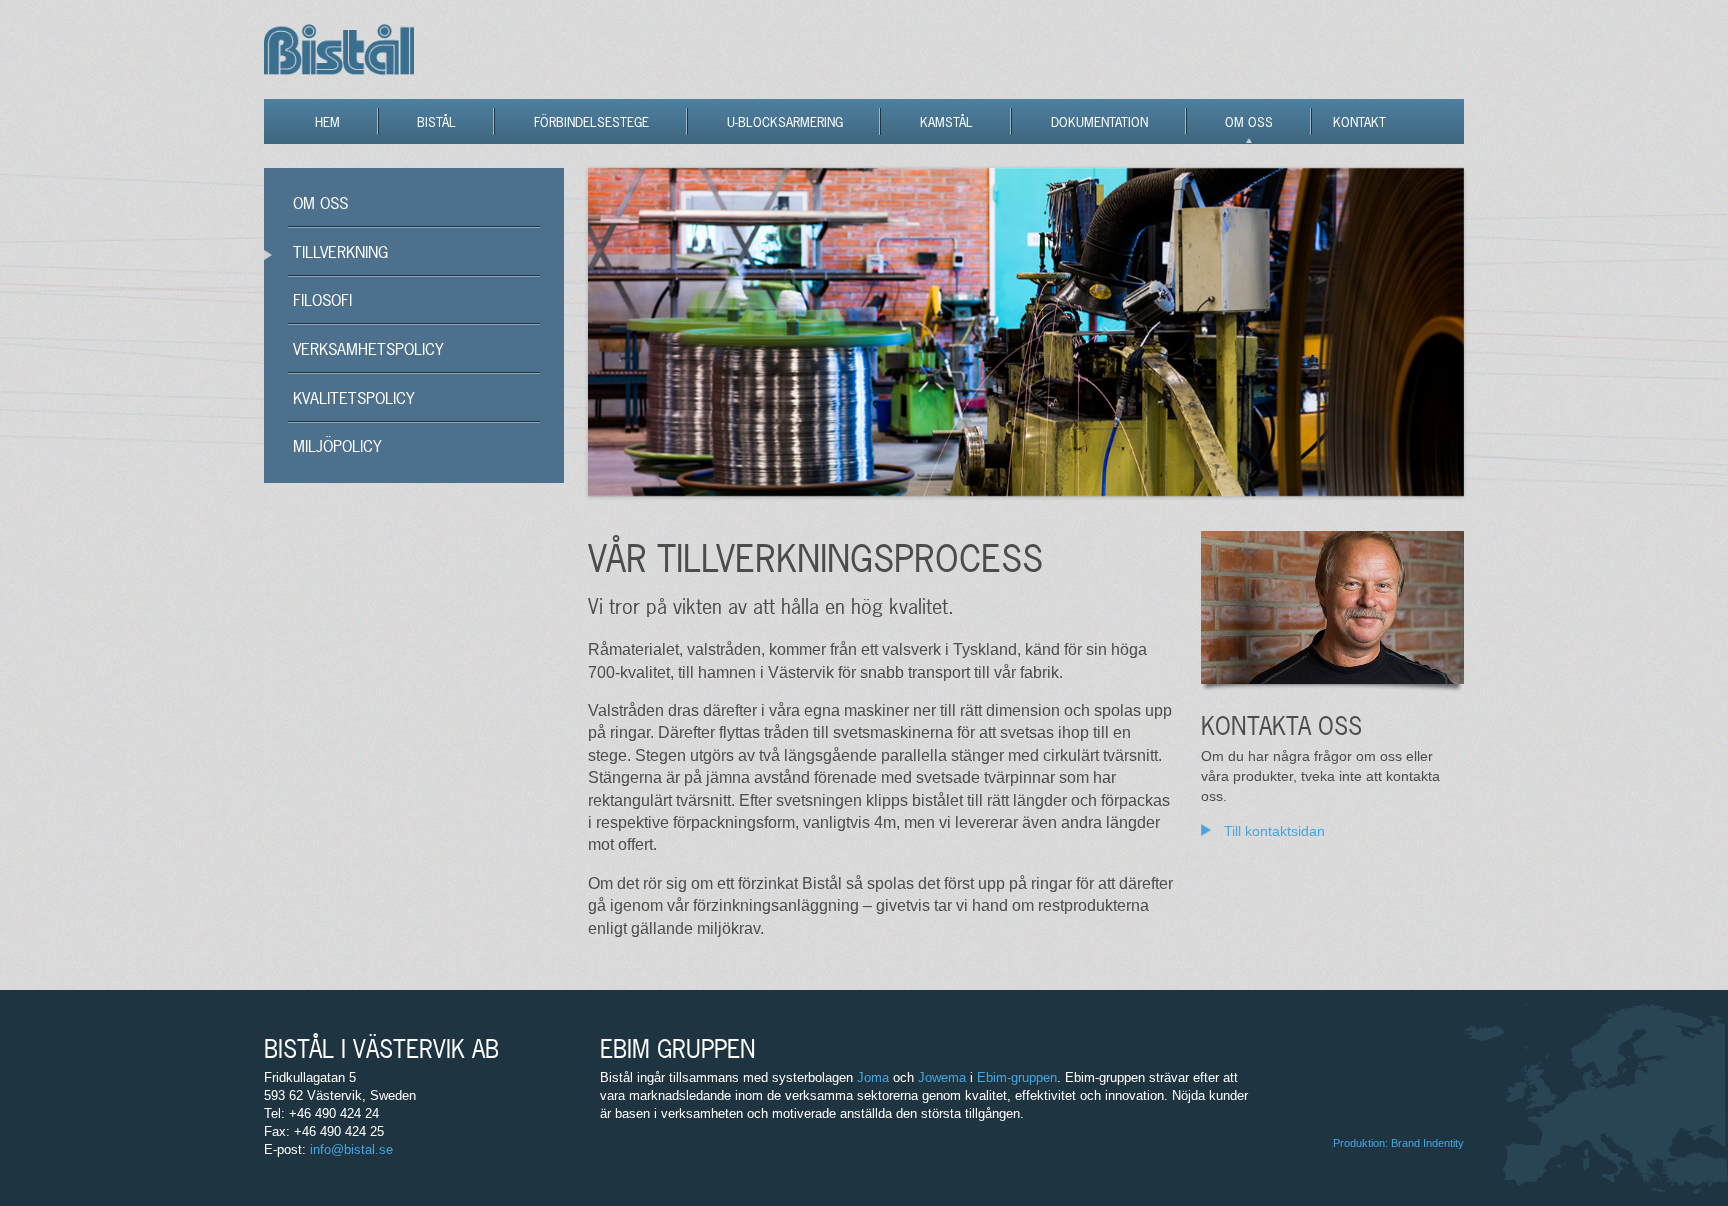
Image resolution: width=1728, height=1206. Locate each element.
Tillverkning (340, 252)
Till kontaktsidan (1274, 831)
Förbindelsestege (591, 122)
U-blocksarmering (785, 122)
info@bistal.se (351, 1149)
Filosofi (322, 300)
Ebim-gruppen (1017, 1077)
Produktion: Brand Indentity (1398, 1143)
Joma (873, 1077)
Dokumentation (1099, 122)
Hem (327, 122)
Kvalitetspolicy (354, 398)
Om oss (1249, 122)
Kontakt (1359, 122)
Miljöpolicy (337, 446)
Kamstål (946, 122)
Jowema (942, 1077)
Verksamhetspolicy (368, 349)
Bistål (436, 122)
